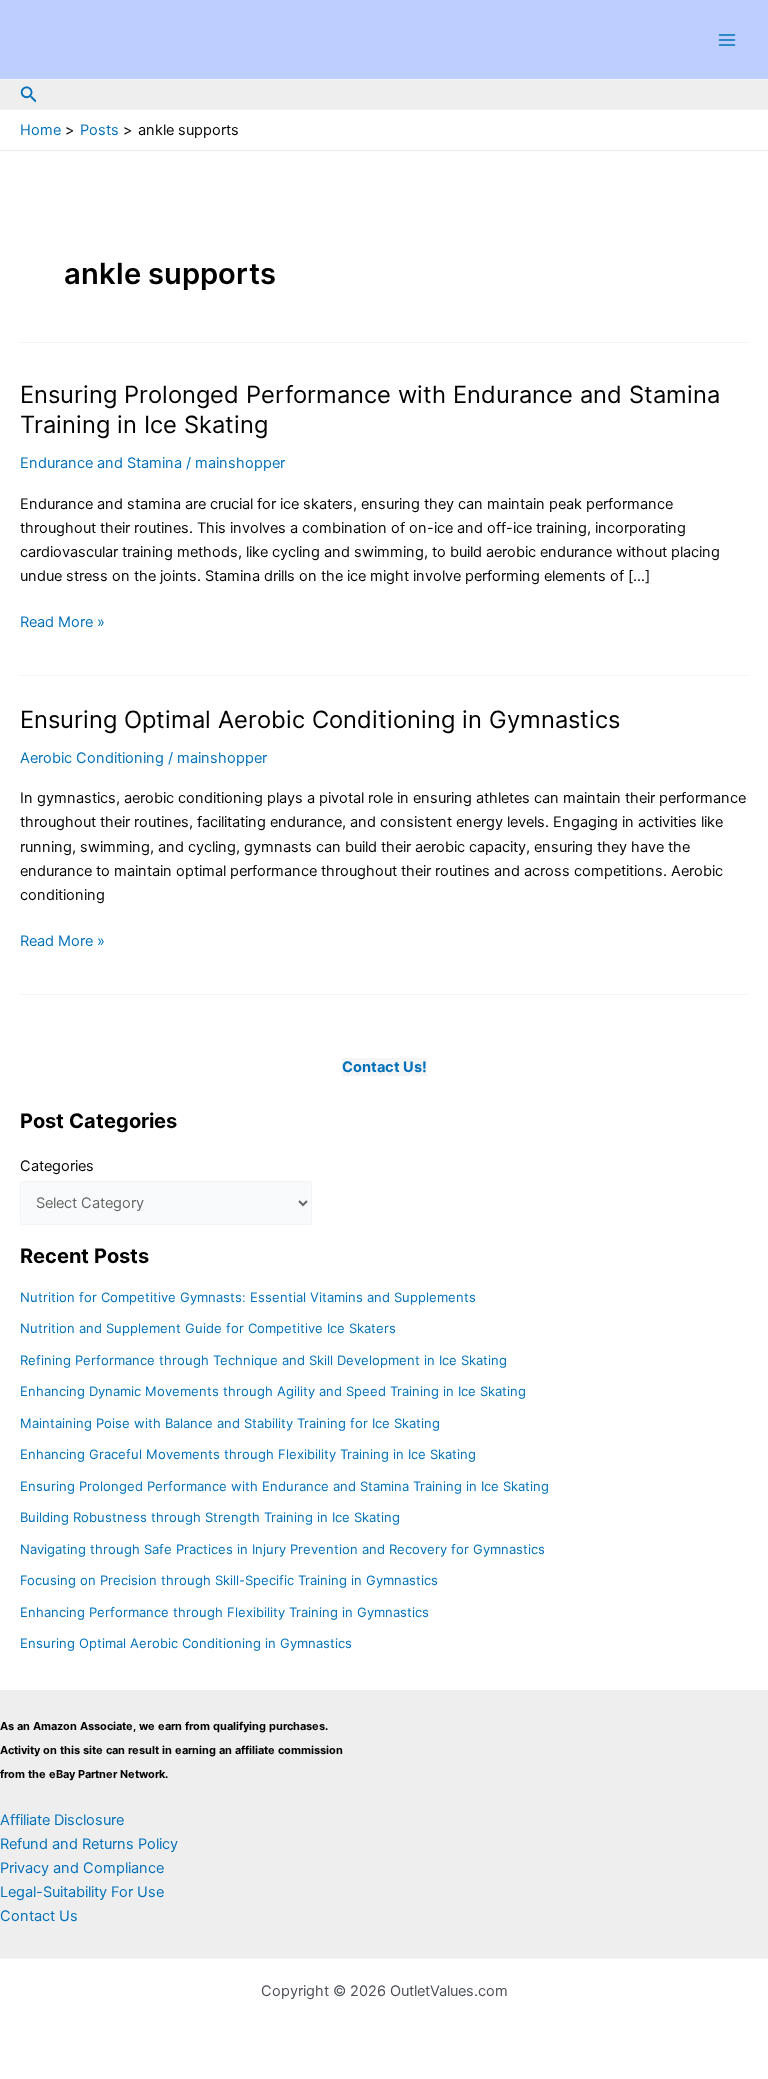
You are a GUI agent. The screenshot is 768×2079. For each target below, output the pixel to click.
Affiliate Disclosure (62, 1820)
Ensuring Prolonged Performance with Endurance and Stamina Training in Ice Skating (284, 1486)
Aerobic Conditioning (92, 758)
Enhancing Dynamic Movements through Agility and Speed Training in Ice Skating (273, 1391)
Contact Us (39, 1916)
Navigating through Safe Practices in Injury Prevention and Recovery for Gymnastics (282, 1549)
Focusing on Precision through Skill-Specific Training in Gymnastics (229, 1580)
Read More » (62, 623)
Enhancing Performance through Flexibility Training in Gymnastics (224, 1612)
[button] (29, 94)
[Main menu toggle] (727, 40)
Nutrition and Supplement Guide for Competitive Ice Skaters (208, 1328)
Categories (57, 1166)
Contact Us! (384, 1067)
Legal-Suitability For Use (82, 1892)
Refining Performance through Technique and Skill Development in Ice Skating (263, 1360)
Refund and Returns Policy (89, 1844)
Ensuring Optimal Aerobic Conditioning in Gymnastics (320, 719)
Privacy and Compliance (82, 1868)
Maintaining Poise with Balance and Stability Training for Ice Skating (230, 1423)
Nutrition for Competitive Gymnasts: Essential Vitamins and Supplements (248, 1297)
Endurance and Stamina (101, 463)
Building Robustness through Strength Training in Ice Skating (210, 1517)
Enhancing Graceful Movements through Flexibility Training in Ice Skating (248, 1454)
